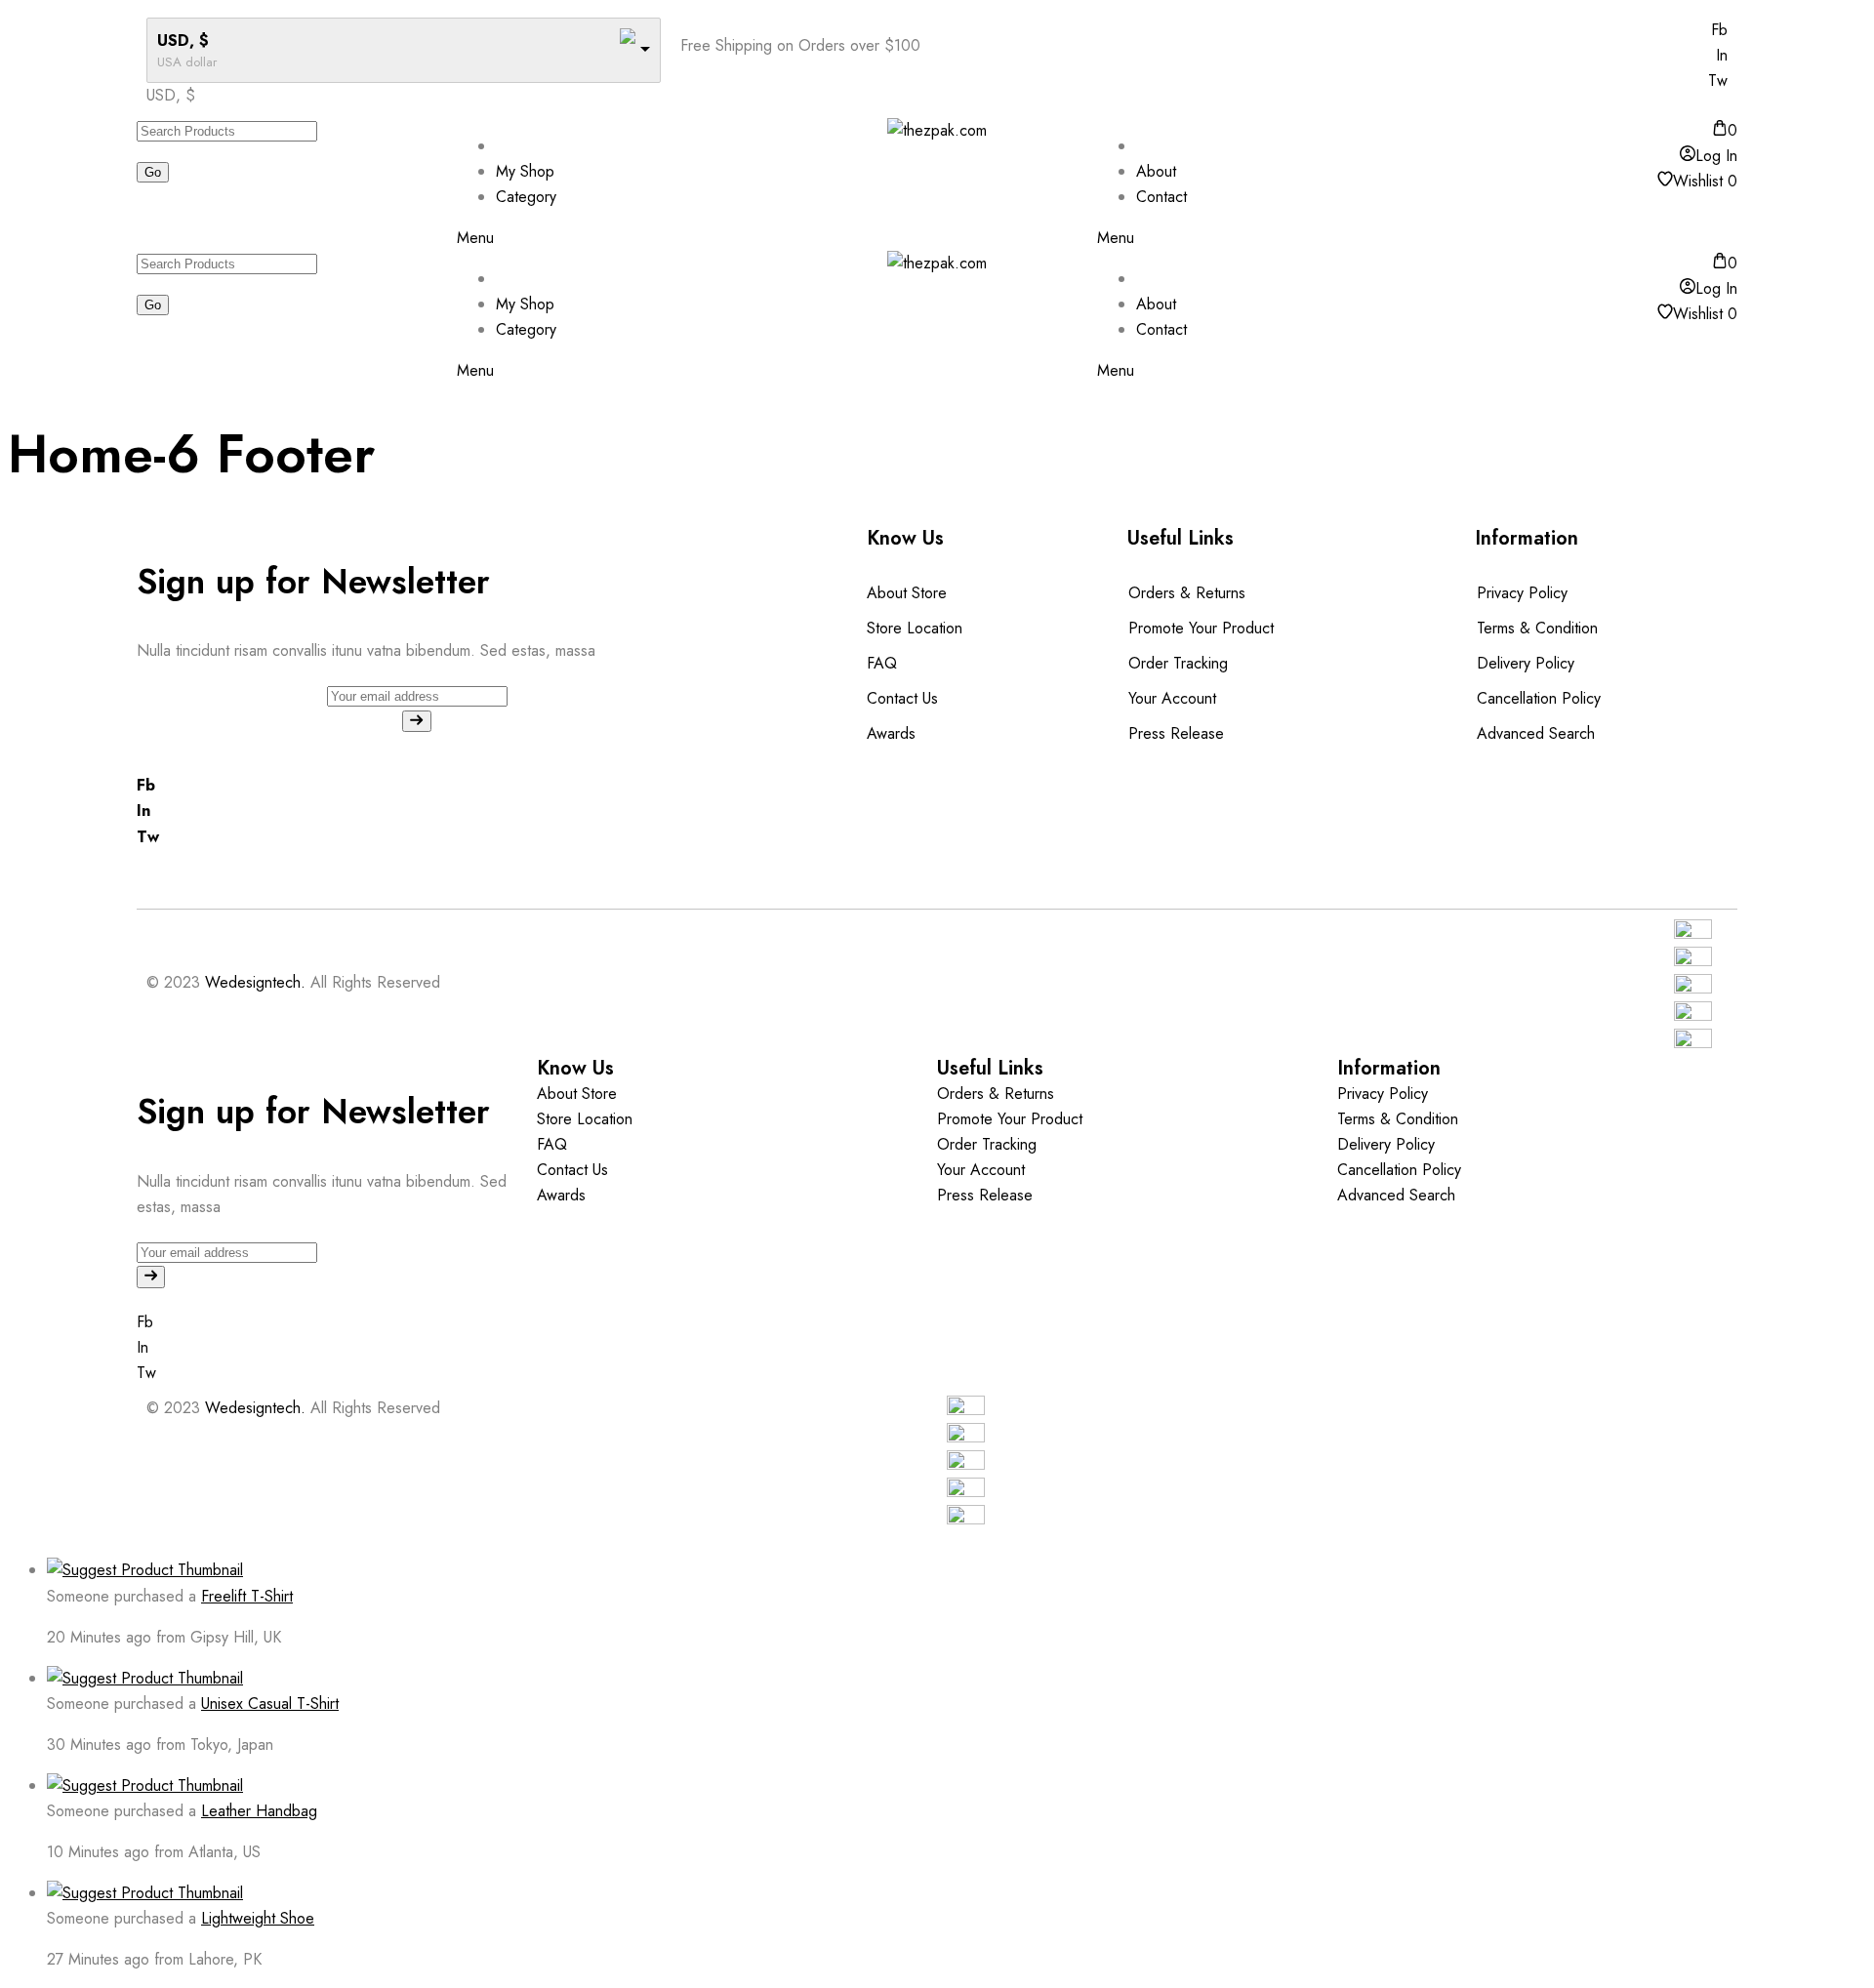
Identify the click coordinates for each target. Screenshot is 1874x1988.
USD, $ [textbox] (171, 95)
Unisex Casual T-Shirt (270, 1704)
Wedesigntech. (255, 982)
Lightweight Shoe (258, 1918)
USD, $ (183, 41)
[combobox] (171, 95)
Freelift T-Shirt (247, 1596)
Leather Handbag (259, 1811)
